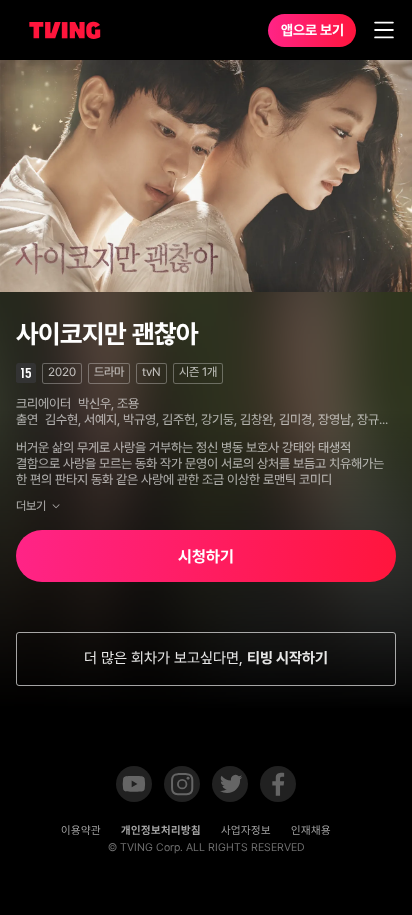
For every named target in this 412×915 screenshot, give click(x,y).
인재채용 (311, 830)
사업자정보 (246, 830)
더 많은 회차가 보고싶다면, (206, 658)
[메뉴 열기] (384, 30)
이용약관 (81, 830)
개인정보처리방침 (161, 830)
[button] (134, 786)
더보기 (31, 506)
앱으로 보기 (312, 30)
